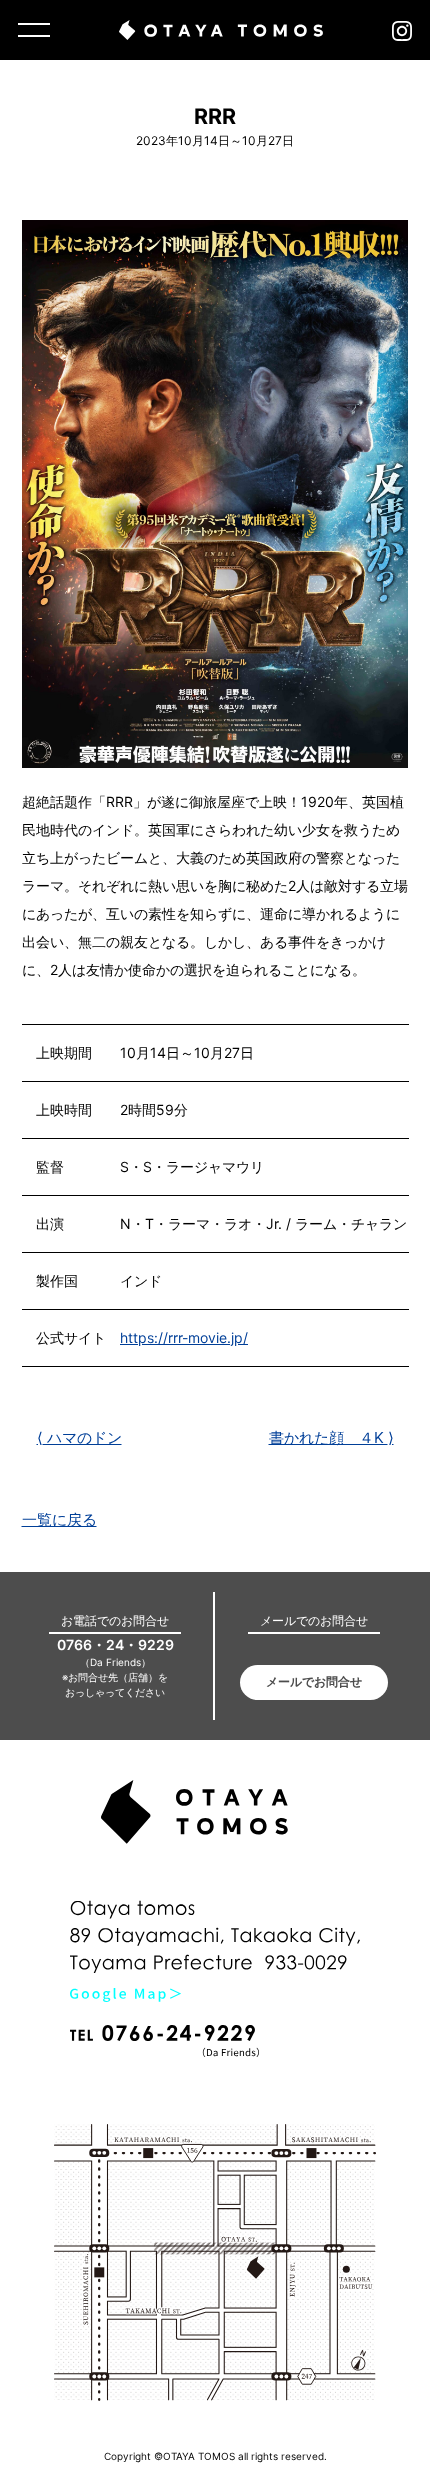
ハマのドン (79, 1437)
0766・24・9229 (115, 1644)
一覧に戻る (59, 1519)
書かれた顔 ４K (331, 1437)
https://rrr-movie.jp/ (184, 1337)
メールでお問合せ (314, 1681)
